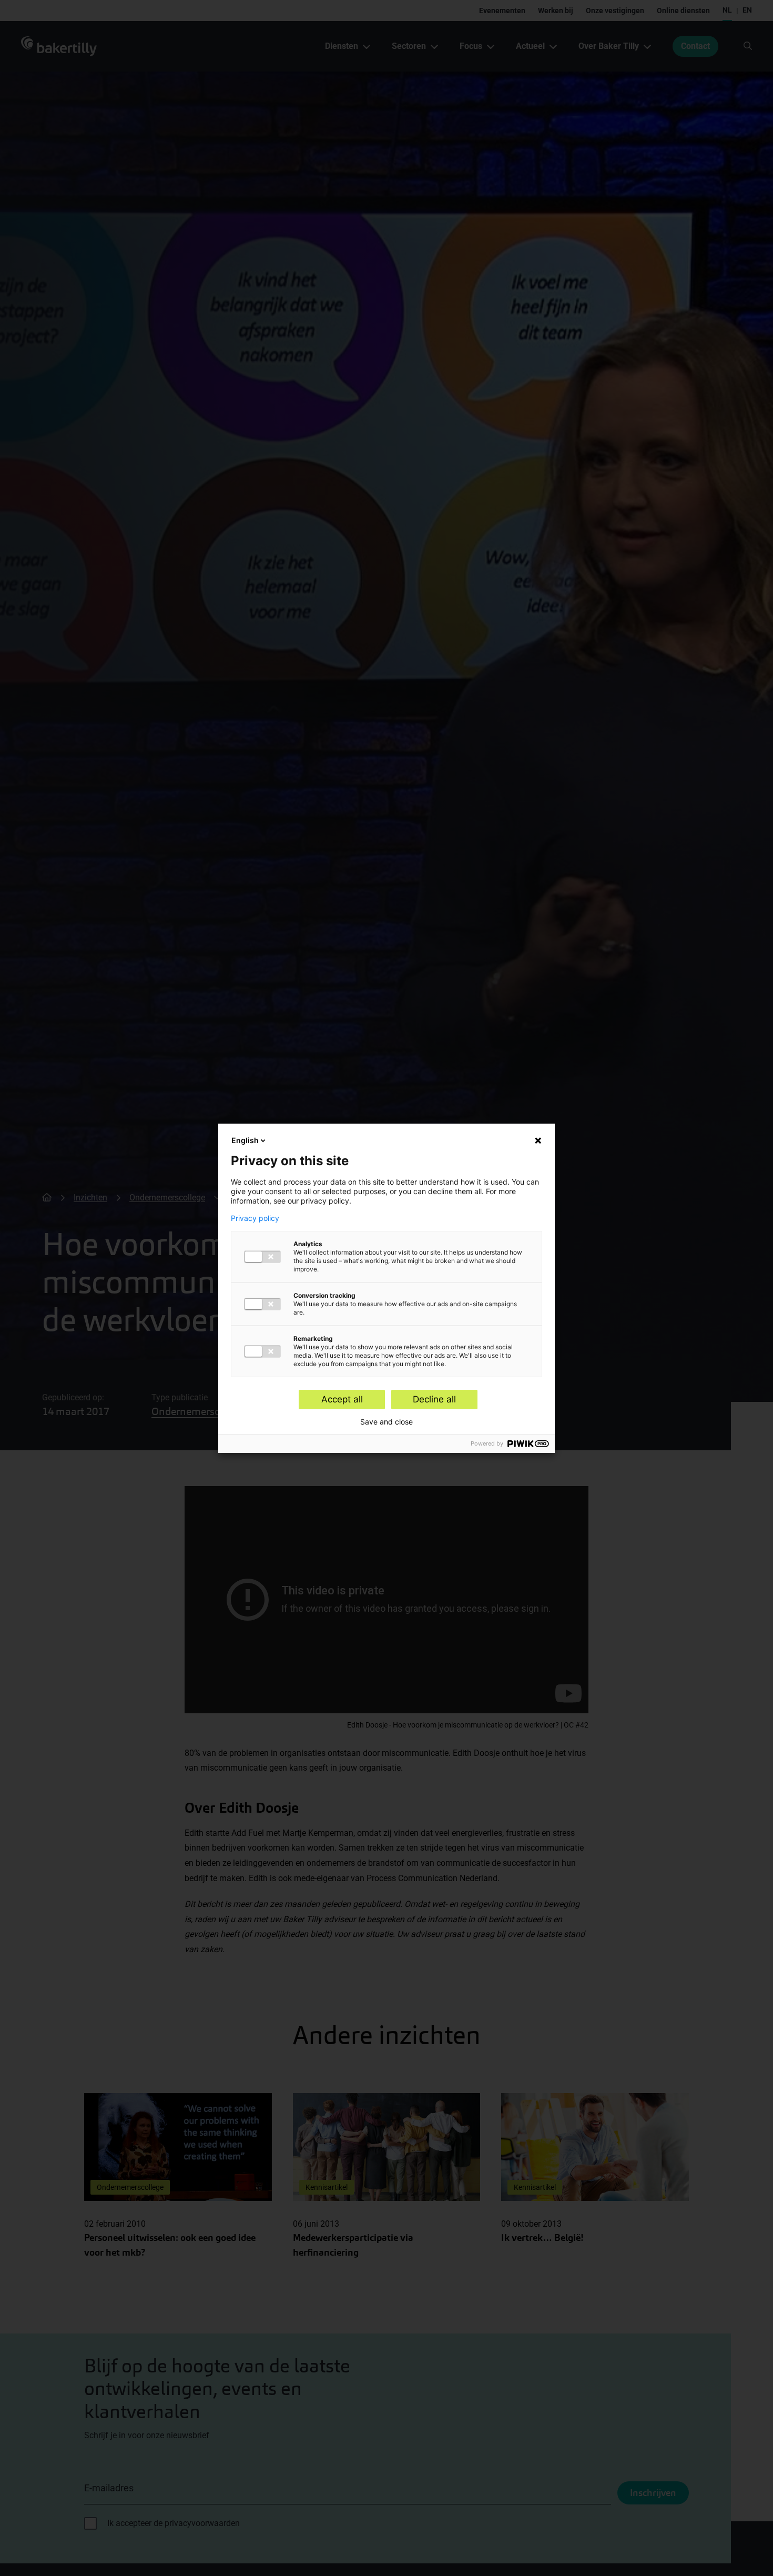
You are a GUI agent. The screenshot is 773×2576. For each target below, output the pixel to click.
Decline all (434, 1399)
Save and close (387, 1422)
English (245, 1140)
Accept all (342, 1399)
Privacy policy (255, 1218)
